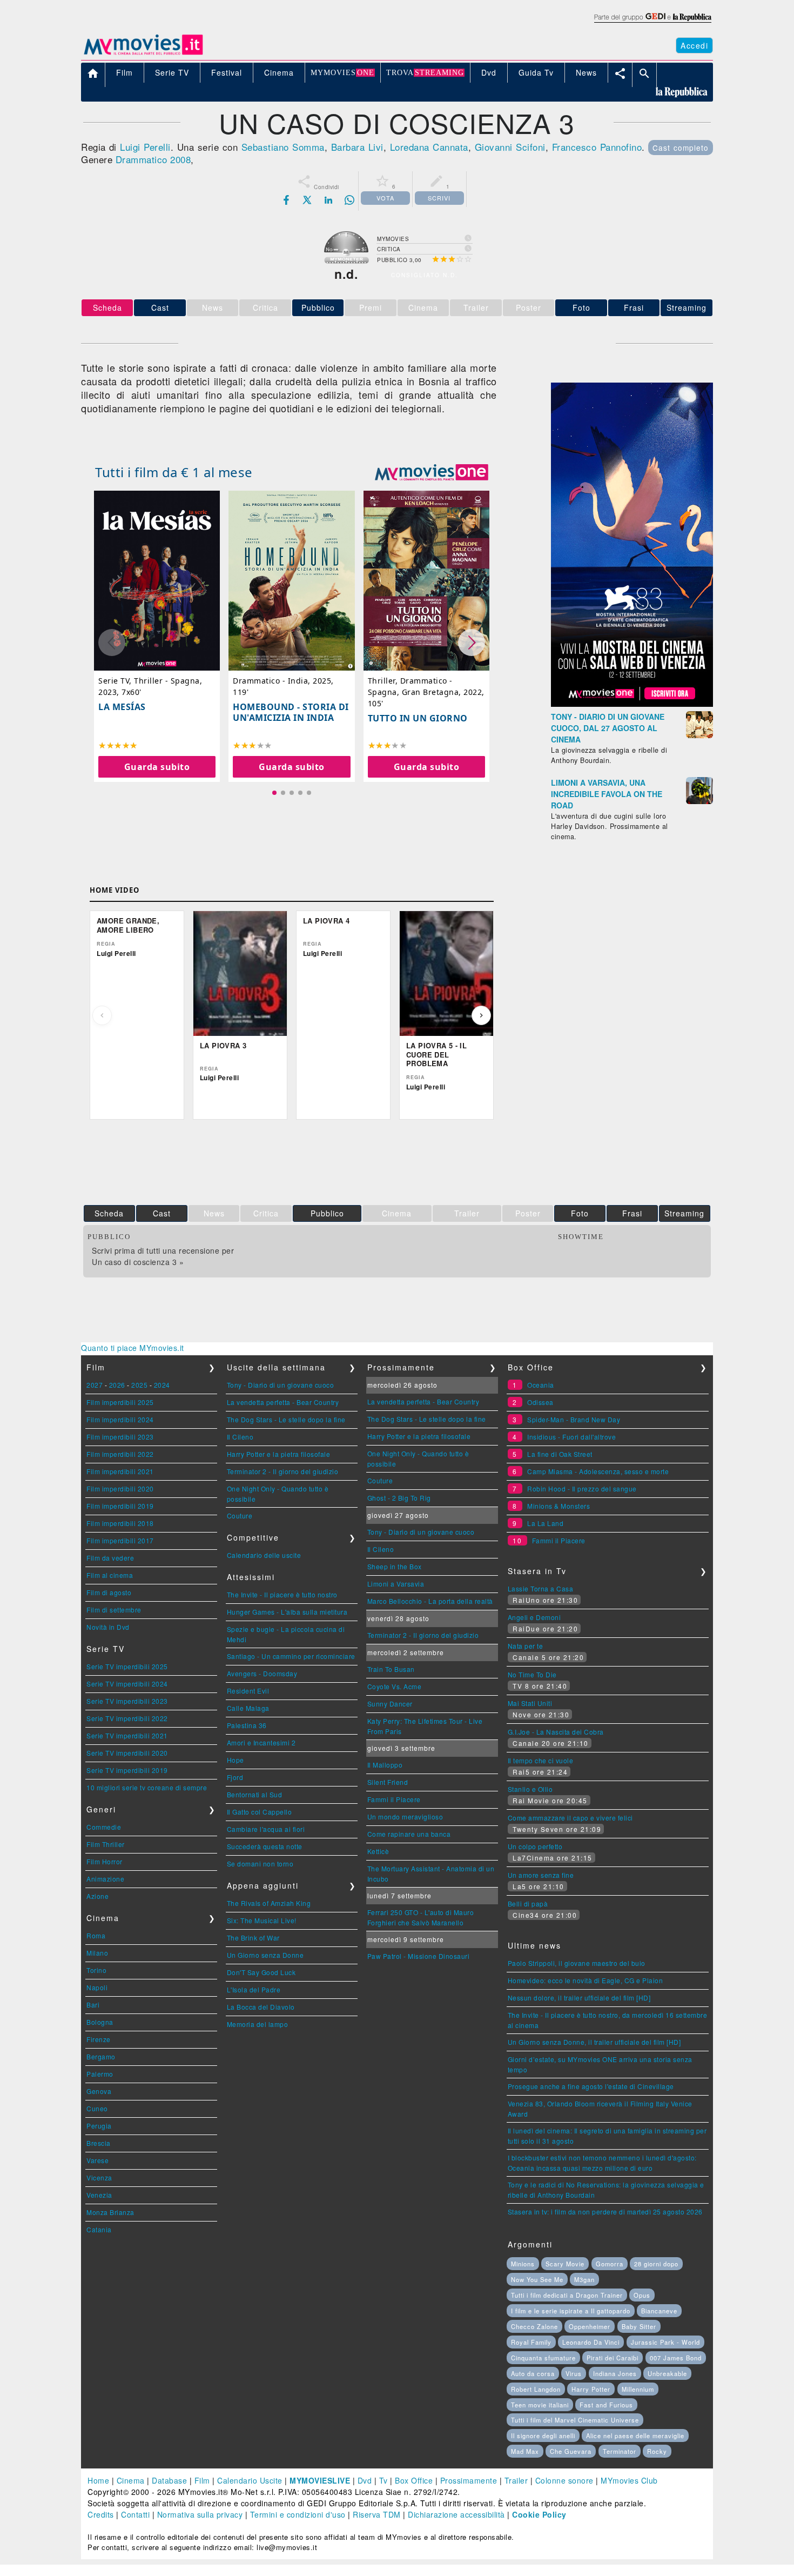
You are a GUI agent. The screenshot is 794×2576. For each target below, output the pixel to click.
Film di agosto (109, 1592)
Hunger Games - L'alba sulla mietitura (287, 1612)
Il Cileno (240, 1437)
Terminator (620, 2451)
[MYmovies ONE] (432, 472)
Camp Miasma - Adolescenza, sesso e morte (598, 1471)
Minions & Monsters (559, 1506)
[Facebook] (286, 200)
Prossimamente (469, 2480)
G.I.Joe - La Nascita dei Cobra (556, 1732)
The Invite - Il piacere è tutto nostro (282, 1594)
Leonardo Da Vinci (591, 2342)
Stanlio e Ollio (530, 1789)
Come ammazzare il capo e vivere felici (570, 1818)
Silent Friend (388, 1782)
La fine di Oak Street (560, 1454)
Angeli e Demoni (534, 1617)
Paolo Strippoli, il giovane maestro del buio (577, 1963)
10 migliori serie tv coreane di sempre (147, 1787)
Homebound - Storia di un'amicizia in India (291, 712)
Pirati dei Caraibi (613, 2358)
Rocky (657, 2451)
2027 (95, 1385)
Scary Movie (565, 2264)
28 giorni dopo (656, 2264)
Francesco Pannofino (597, 147)
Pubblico (318, 307)
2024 (162, 1385)
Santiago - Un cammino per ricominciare (291, 1656)
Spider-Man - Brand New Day (574, 1419)
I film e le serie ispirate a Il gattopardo (571, 2311)
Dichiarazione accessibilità (456, 2514)
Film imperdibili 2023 (120, 1437)
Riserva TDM (377, 2514)
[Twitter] (307, 200)
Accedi (694, 45)
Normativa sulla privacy (200, 2514)
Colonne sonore (564, 2480)
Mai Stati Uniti (530, 1703)
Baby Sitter (639, 2326)
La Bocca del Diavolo (261, 2007)
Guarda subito (157, 767)
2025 (139, 1385)
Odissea (540, 1402)
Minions (523, 2264)
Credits (101, 2514)
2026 (117, 1385)
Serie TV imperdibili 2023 (127, 1701)
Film (202, 2480)
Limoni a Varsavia (396, 1584)
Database (169, 2480)
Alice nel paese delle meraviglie (635, 2436)
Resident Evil (248, 1691)
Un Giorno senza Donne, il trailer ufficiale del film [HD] (594, 2042)
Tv (383, 2480)
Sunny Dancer (390, 1704)
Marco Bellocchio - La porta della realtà (430, 1601)
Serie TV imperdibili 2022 (127, 1718)
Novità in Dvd (108, 1627)
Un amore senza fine (541, 1875)
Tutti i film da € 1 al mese (174, 472)
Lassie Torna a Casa (541, 1588)
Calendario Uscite (250, 2480)
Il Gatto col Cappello (260, 1812)
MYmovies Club (629, 2480)
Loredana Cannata (429, 147)
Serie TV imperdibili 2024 (127, 1684)
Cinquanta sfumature (543, 2358)
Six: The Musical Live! (262, 1920)
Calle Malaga (248, 1708)
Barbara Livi (357, 147)
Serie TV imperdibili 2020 (127, 1753)
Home (98, 2480)
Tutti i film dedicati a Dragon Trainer (567, 2295)
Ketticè (378, 1851)
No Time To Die (532, 1674)
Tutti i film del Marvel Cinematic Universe (575, 2420)
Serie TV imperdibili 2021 (127, 1735)
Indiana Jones (615, 2373)
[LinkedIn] (328, 200)
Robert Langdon (536, 2389)
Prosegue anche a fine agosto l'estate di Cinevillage (591, 2086)
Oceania (541, 1385)
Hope (235, 1760)
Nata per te (526, 1646)
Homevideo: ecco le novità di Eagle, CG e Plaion (586, 1980)
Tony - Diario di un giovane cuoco (281, 1385)
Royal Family (531, 2342)
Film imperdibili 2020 (120, 1488)
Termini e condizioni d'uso (298, 2514)
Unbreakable (667, 2373)
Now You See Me (537, 2279)
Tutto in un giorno (418, 718)
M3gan (584, 2279)
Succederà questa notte (265, 1846)
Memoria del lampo (258, 2024)
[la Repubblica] (652, 23)
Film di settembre (114, 1610)
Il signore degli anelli (543, 2436)
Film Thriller (106, 1844)
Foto (581, 307)
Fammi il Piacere (394, 1799)
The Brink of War (253, 1938)
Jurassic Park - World (665, 2342)
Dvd (365, 2480)
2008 (180, 159)
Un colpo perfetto (535, 1846)
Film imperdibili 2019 (120, 1506)
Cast (160, 307)
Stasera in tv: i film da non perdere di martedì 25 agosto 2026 (605, 2212)
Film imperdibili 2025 (120, 1402)
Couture (240, 1516)
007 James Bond (676, 2358)
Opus (642, 2295)
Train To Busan (391, 1669)
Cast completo (681, 148)
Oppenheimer (590, 2326)
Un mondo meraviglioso (405, 1816)
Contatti (135, 2514)
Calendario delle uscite (264, 1555)
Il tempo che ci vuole (541, 1760)
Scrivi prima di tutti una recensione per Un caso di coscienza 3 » (163, 1256)
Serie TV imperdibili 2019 (127, 1770)
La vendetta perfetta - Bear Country (283, 1402)
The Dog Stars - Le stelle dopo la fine (286, 1419)
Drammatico (142, 159)
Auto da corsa (533, 2373)
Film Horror (105, 1861)
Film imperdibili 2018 (120, 1523)
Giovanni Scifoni (510, 147)
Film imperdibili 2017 (120, 1540)
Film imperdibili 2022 (120, 1454)
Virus (574, 2373)
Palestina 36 (247, 1725)
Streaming (687, 307)
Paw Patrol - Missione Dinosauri (419, 1956)
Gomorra (610, 2264)
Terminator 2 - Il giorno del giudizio (283, 1471)
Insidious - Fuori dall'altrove (571, 1437)
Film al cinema (110, 1575)
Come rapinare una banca (409, 1834)
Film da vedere (110, 1558)
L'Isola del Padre (254, 1989)
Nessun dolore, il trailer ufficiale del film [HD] (579, 1998)
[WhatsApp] (349, 200)
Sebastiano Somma (283, 147)
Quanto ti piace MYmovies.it (133, 1348)
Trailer (516, 2480)
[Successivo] (481, 1015)
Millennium (638, 2389)
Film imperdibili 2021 (120, 1471)
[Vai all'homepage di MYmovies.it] (143, 54)
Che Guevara (571, 2451)
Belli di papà (528, 1903)
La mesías (122, 707)
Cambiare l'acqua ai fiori (266, 1829)
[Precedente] (102, 1015)
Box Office (414, 2480)
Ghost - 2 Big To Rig (399, 1498)
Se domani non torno (260, 1864)
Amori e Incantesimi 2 (261, 1742)
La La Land (545, 1523)
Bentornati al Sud (255, 1794)
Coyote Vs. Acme (395, 1686)
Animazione (105, 1879)
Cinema (131, 2480)
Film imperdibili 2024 (120, 1419)
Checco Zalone (534, 2326)
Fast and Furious (606, 2405)
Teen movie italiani (540, 2405)
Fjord (235, 1777)
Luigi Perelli (145, 147)
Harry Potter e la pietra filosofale (279, 1454)
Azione (97, 1896)
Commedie (104, 1827)
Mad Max (525, 2451)
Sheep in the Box (395, 1566)
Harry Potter (591, 2389)
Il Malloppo (385, 1765)
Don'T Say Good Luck (261, 1972)
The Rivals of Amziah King (269, 1903)
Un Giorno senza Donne (265, 1955)
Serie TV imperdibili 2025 (127, 1666)
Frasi (634, 307)
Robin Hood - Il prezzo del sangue (582, 1488)
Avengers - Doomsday (262, 1673)
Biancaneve (659, 2311)
